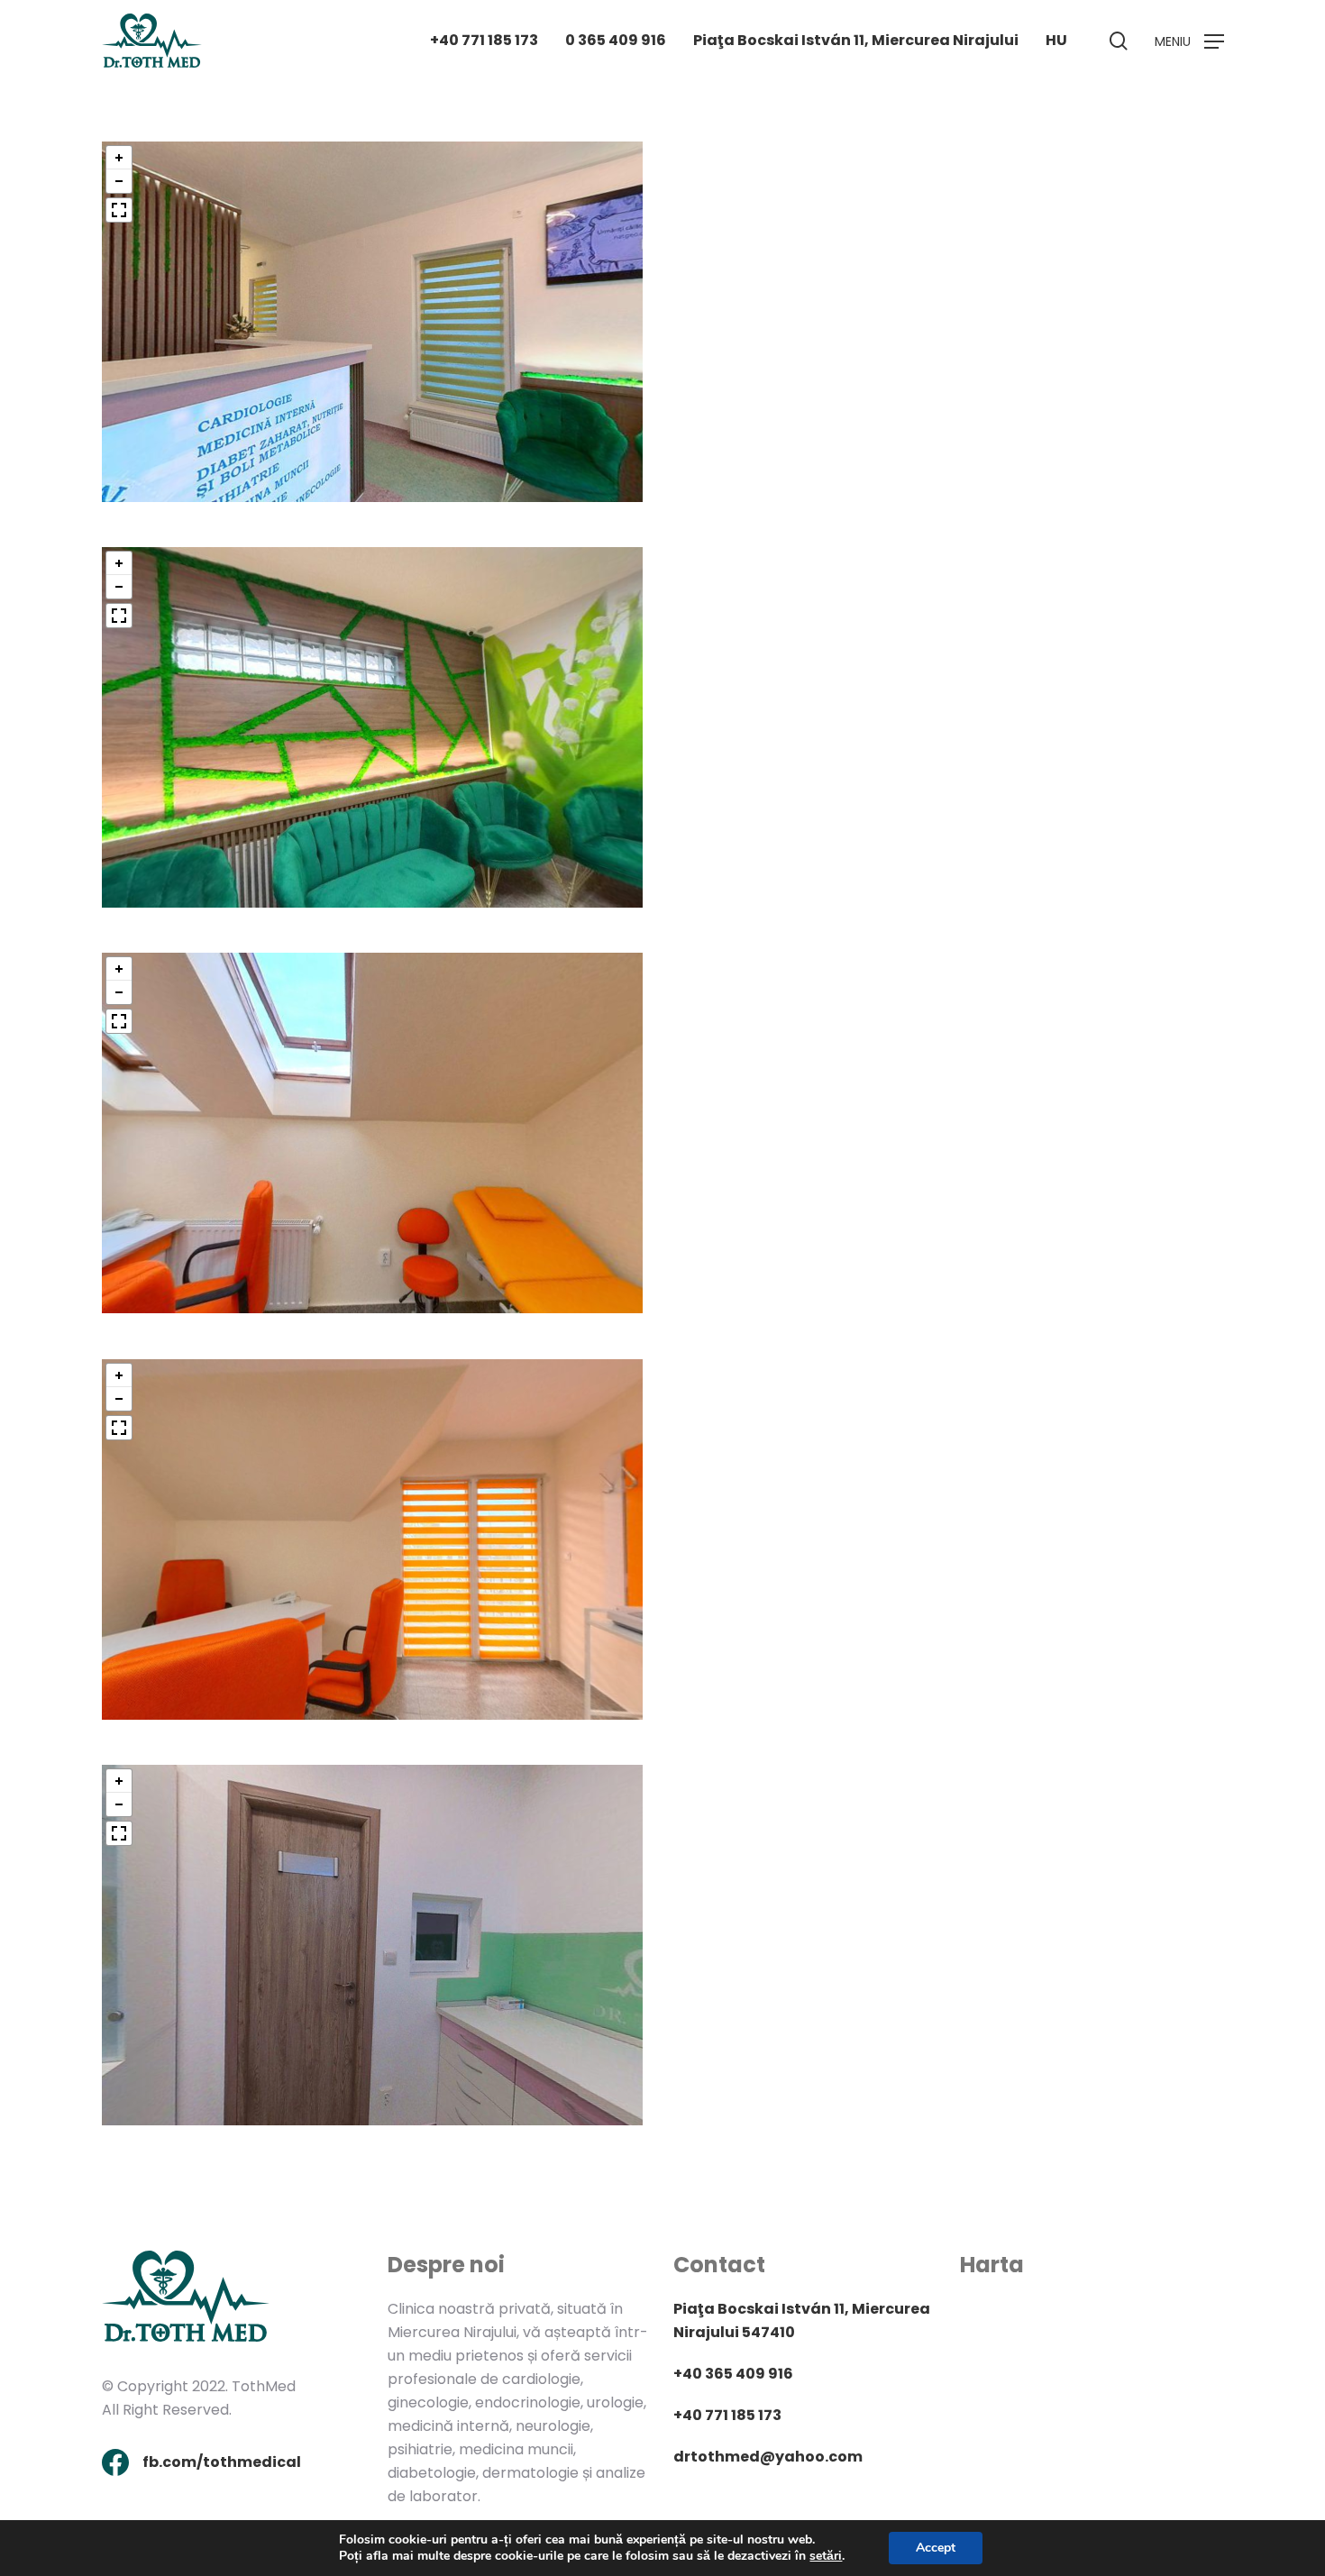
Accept (936, 2548)
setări (826, 2556)
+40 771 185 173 (727, 2415)
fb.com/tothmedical (222, 2462)
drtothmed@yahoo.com (768, 2457)
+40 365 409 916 (733, 2374)
